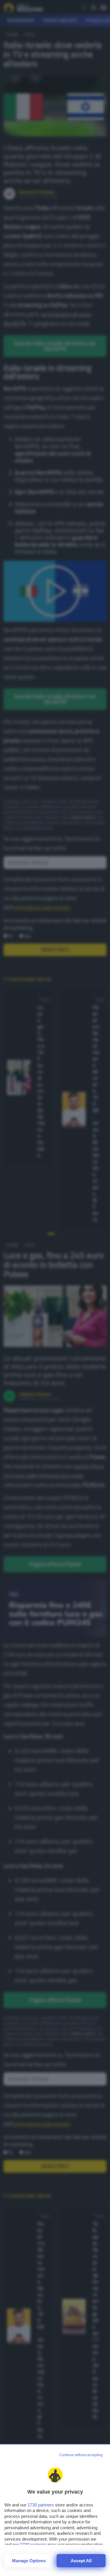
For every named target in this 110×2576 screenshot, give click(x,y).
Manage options (29, 2561)
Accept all (81, 2561)
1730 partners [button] (41, 2505)
